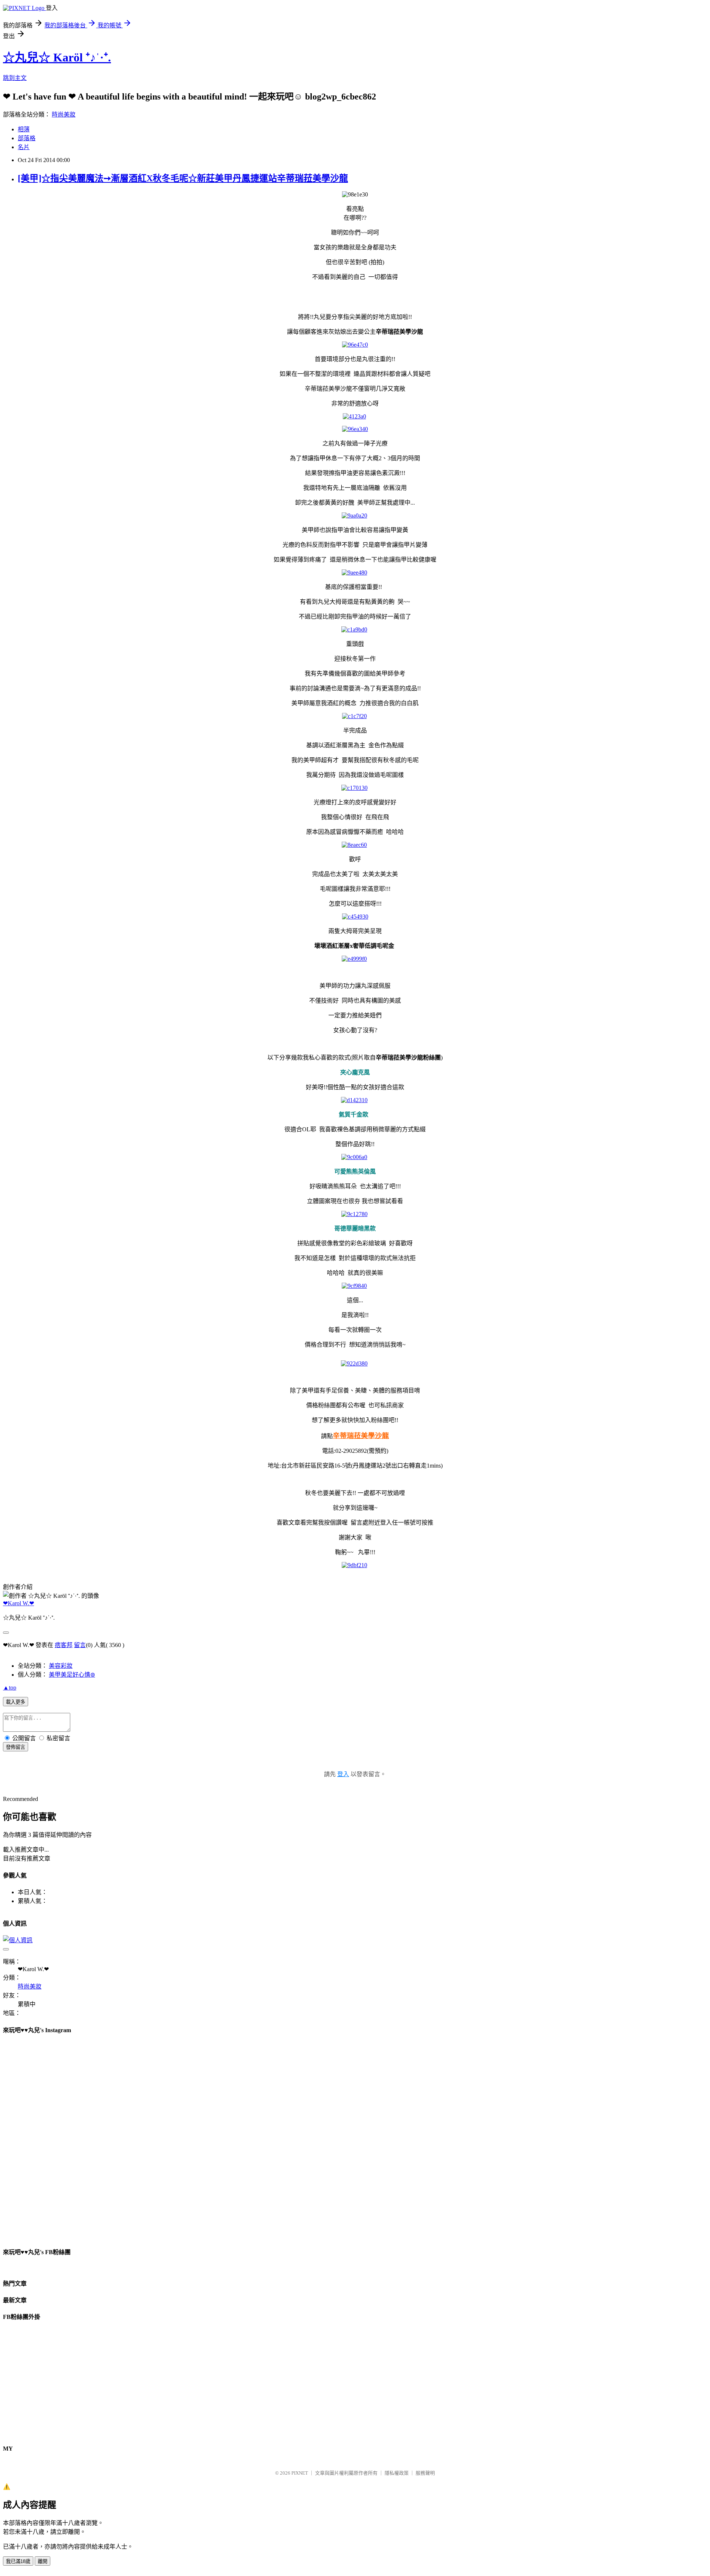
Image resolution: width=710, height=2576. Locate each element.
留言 (80, 1645)
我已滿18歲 (18, 2561)
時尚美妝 (64, 115)
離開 (43, 2561)
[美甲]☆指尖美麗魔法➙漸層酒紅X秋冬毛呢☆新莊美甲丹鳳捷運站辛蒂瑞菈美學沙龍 (183, 178)
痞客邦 (64, 1645)
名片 (24, 147)
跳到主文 (15, 78)
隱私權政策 (397, 2473)
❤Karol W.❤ (18, 1603)
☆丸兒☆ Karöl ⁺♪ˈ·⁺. (57, 57)
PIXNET (300, 2473)
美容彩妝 (61, 1666)
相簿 (24, 129)
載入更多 (16, 1702)
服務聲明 (425, 2473)
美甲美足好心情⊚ (72, 1675)
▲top (10, 1688)
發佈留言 (16, 1747)
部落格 (27, 138)
